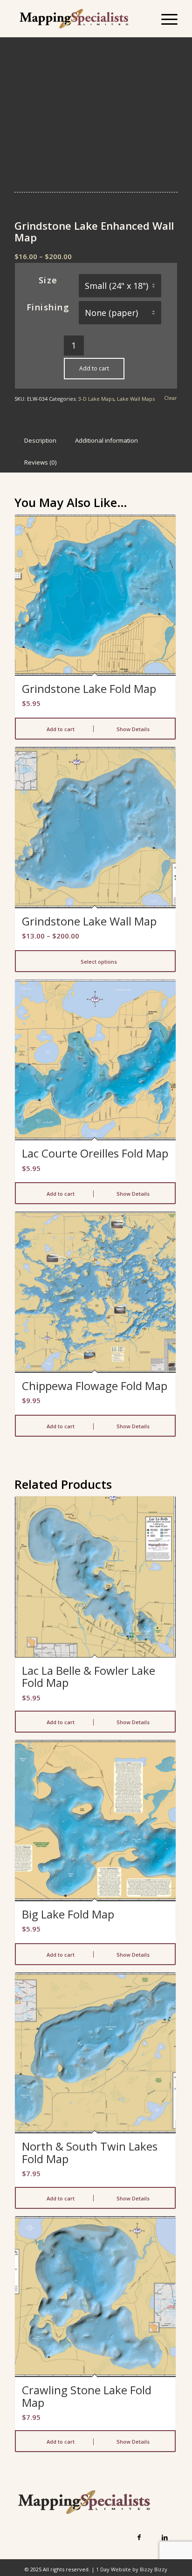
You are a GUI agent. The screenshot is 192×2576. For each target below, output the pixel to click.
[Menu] (165, 19)
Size (48, 280)
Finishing (48, 307)
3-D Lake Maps (96, 399)
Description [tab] (40, 440)
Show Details (132, 729)
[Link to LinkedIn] (165, 2537)
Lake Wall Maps (136, 399)
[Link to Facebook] (139, 2537)
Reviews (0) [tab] (41, 462)
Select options (98, 962)
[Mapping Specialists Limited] (80, 19)
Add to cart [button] (60, 729)
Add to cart (94, 368)
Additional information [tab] (106, 440)
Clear (171, 398)
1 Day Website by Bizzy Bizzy (132, 2569)
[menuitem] (165, 19)
